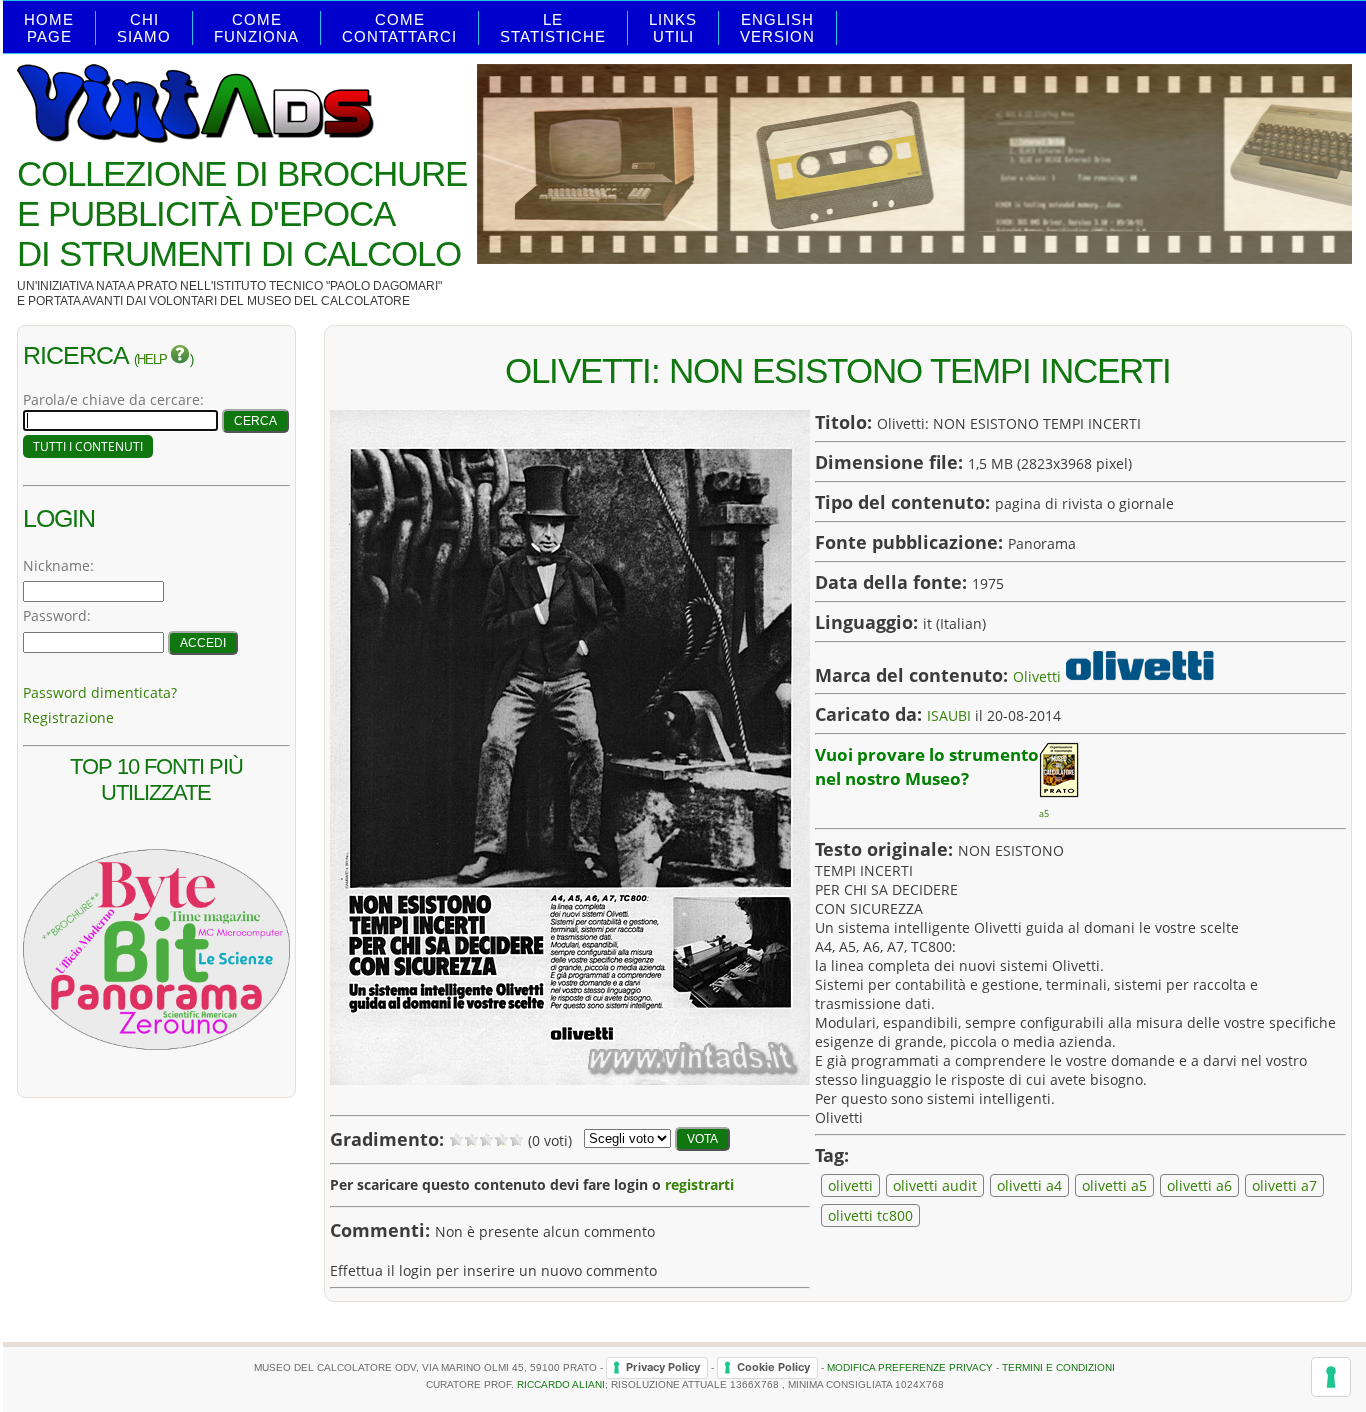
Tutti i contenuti (88, 446)
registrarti (699, 1184)
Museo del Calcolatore (328, 301)
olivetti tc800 (870, 1215)
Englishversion (777, 28)
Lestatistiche (553, 28)
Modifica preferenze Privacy (910, 1366)
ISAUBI (949, 715)
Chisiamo (144, 28)
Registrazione (68, 717)
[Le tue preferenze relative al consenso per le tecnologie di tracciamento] (1331, 1377)
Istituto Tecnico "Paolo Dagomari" (327, 286)
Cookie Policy (773, 1367)
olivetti (850, 1185)
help (153, 360)
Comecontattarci (399, 28)
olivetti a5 (1114, 1185)
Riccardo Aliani (561, 1384)
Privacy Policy (663, 1367)
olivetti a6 (1199, 1185)
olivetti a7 (1284, 1185)
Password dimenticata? (100, 692)
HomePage (49, 28)
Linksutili (673, 28)
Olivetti (1037, 675)
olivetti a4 (1029, 1185)
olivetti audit (935, 1185)
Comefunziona (256, 28)
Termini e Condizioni (1058, 1366)
